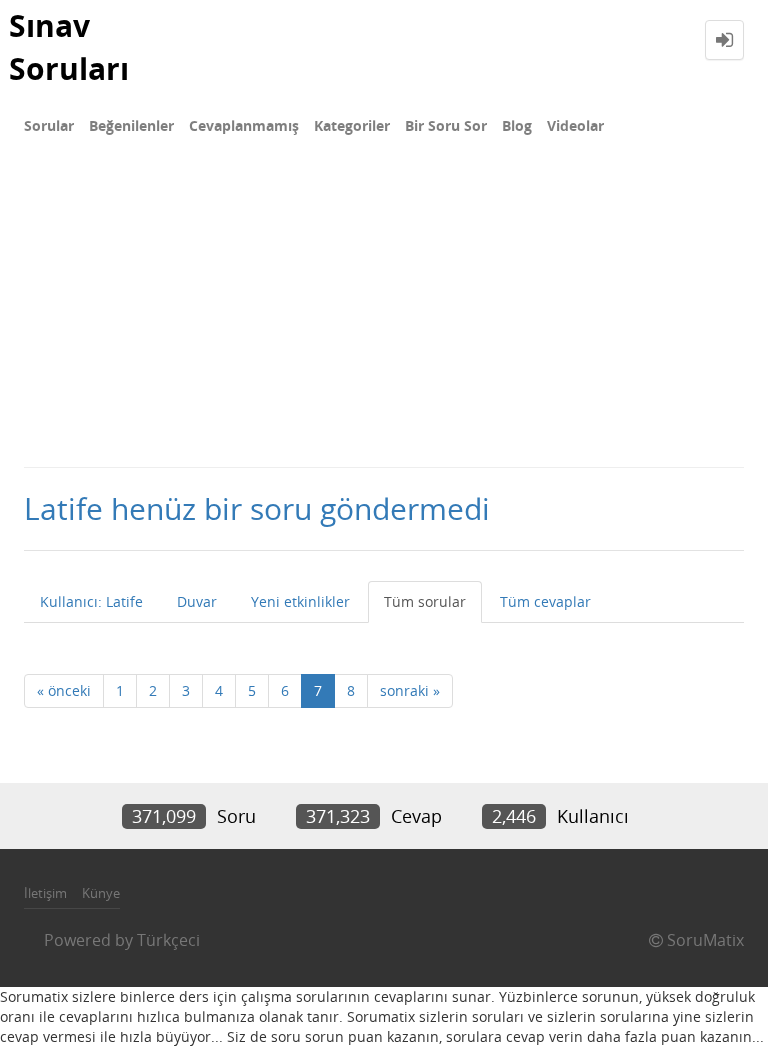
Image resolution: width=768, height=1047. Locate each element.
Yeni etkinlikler (300, 601)
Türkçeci (168, 940)
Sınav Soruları (69, 47)
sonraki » (410, 690)
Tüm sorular (425, 601)
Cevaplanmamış (244, 125)
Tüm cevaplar (545, 601)
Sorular (49, 125)
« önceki (64, 690)
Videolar (575, 125)
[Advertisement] (384, 316)
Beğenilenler (131, 125)
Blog (517, 125)
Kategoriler (352, 125)
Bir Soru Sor (446, 125)
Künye (101, 893)
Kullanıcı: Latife (91, 601)
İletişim (45, 893)
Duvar (197, 601)
